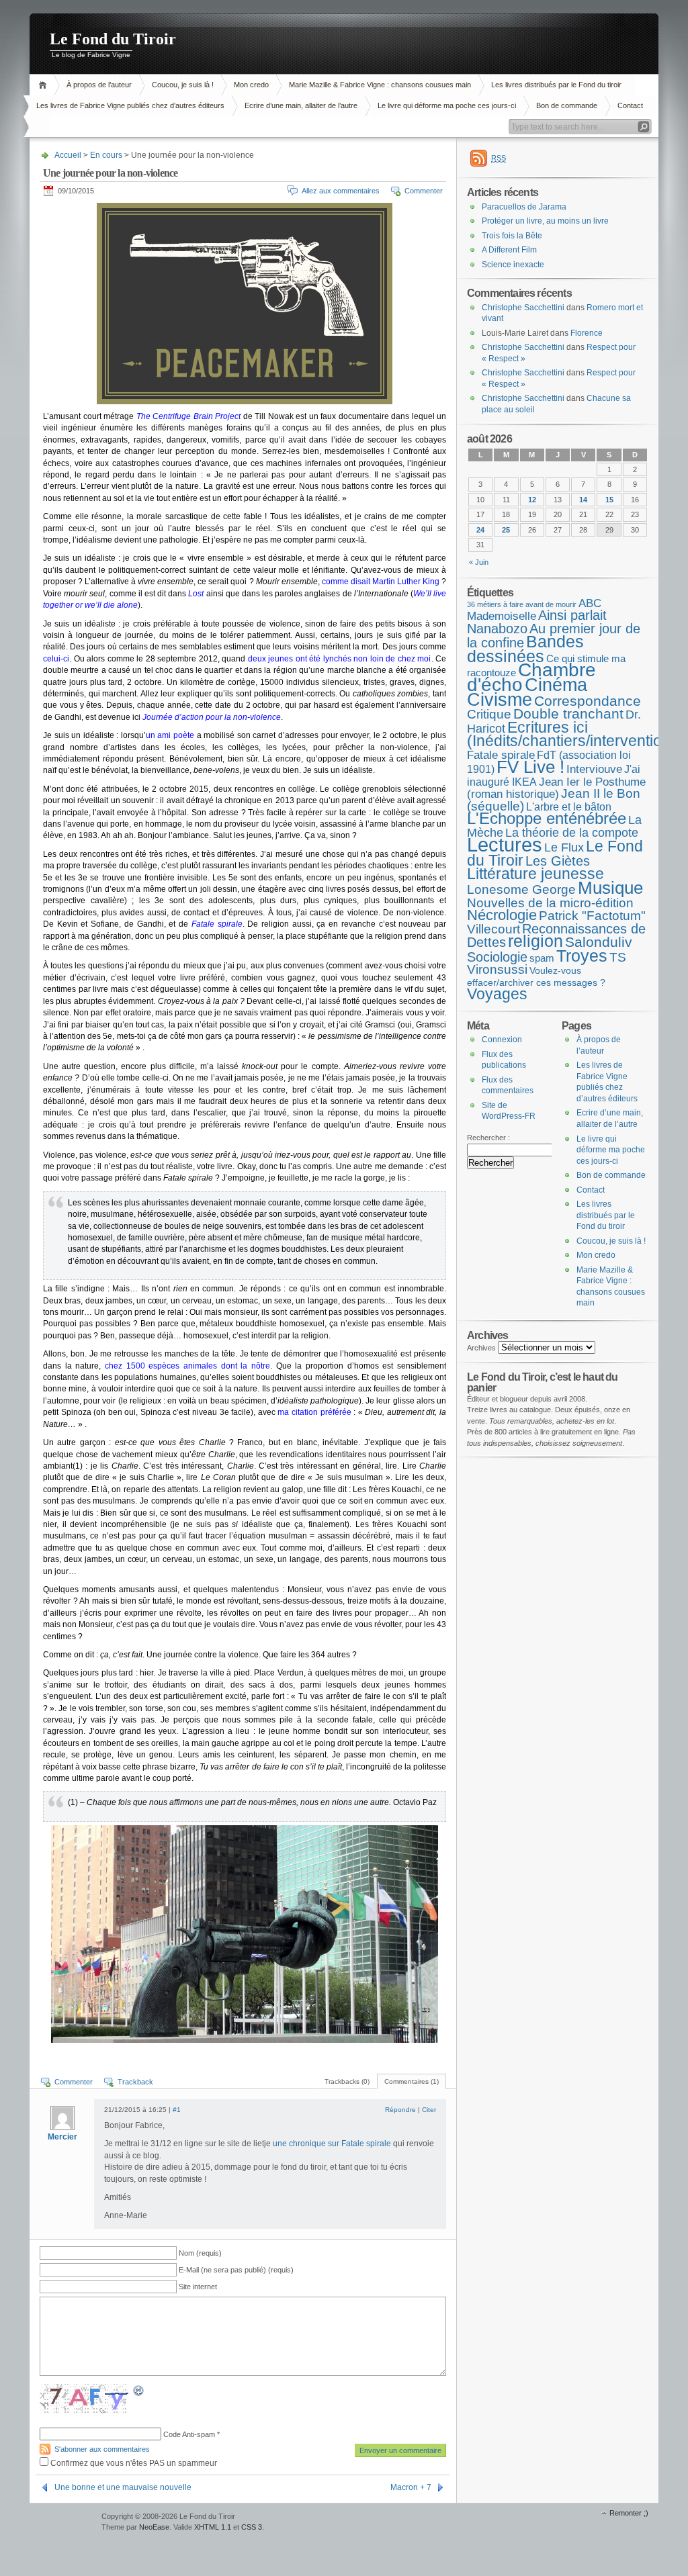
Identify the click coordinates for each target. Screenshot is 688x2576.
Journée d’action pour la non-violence (212, 717)
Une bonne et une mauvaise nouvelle (123, 2487)
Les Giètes (558, 861)
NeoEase (154, 2527)
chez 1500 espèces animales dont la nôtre (187, 1366)
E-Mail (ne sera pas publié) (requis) (236, 2270)
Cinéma (556, 685)
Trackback (135, 2082)
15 (609, 500)
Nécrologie (502, 915)
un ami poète (170, 735)
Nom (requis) (200, 2253)
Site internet (198, 2287)
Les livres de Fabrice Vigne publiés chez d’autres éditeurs (130, 105)
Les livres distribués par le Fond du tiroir (556, 85)
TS (618, 957)
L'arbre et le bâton (569, 807)
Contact (630, 105)
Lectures (505, 844)
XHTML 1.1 (213, 2527)
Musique (610, 888)
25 (506, 530)
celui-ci (56, 659)
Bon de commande (567, 105)
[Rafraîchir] (139, 2393)
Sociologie (497, 957)
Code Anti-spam (189, 2434)
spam (542, 958)
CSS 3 (252, 2527)
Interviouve (594, 769)
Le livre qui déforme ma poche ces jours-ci (447, 105)
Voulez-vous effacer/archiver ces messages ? (536, 976)
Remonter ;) (629, 2513)
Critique (489, 714)
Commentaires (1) (412, 2081)
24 (480, 530)
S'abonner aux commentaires (102, 2449)
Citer (429, 2110)
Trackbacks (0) (347, 2081)
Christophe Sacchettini (523, 308)
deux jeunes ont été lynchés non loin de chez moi (340, 659)
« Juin (479, 562)
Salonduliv (599, 942)
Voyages (497, 994)
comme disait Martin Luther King (381, 582)
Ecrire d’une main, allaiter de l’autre (301, 105)
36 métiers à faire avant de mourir (522, 604)
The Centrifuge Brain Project (189, 416)
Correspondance (588, 701)
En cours (106, 155)
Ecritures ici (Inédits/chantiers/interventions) (575, 734)
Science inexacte (513, 265)
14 (583, 500)
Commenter (424, 191)
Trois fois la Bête (512, 236)
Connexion (502, 1040)
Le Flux (564, 847)
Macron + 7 (411, 2487)
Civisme (500, 700)
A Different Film (509, 250)
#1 (177, 2110)
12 (532, 500)
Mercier (62, 2137)
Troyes (582, 956)
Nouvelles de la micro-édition (550, 903)
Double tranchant (568, 714)
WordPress (64, 2523)
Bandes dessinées (525, 649)
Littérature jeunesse (535, 874)
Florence (587, 333)
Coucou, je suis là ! (183, 85)
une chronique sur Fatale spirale (332, 2144)
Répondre (400, 2110)
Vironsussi (497, 969)
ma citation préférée (314, 1412)
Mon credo (251, 85)
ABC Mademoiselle (534, 610)
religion (535, 941)
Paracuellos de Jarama (524, 207)
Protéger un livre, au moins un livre (545, 221)
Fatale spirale (501, 755)
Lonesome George (521, 889)
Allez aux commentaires (341, 191)
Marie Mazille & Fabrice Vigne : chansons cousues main (380, 85)
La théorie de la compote (572, 833)
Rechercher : (488, 1138)
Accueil (45, 85)
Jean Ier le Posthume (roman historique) (556, 788)
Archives (481, 1348)
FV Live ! (530, 767)
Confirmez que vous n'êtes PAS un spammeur (133, 2463)
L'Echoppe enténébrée (547, 818)
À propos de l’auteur (99, 85)
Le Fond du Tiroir (113, 39)
